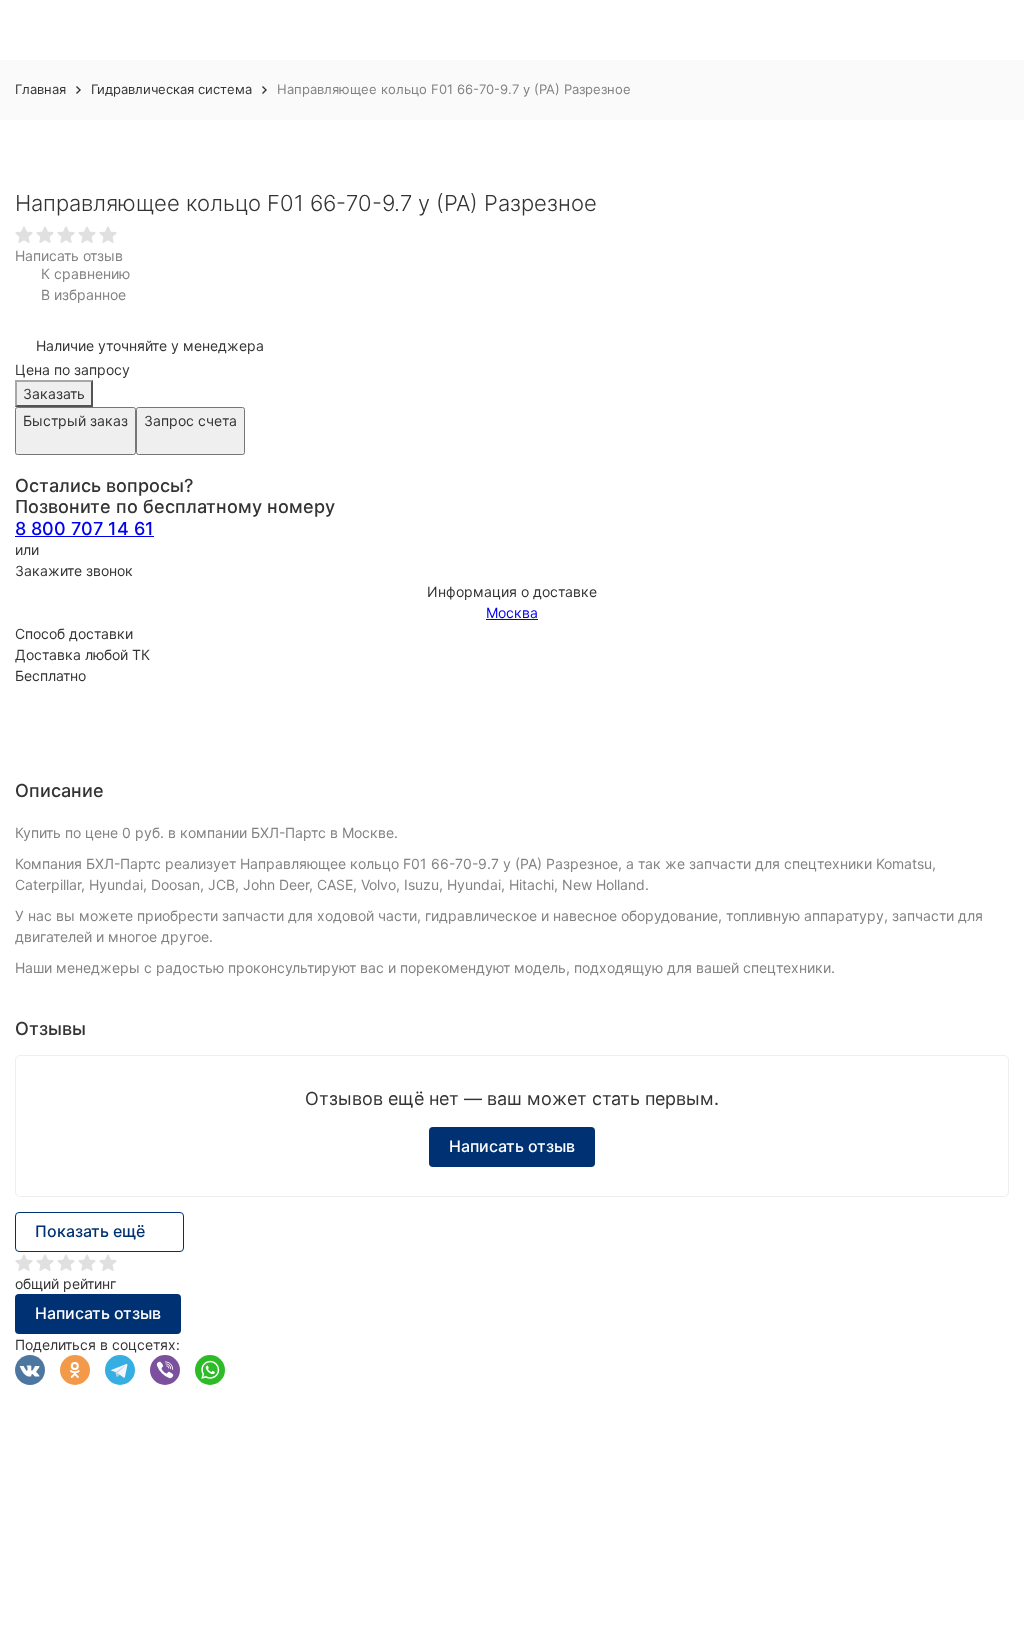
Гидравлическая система (171, 89)
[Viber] (165, 1370)
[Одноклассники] (75, 1370)
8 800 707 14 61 (84, 528)
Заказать (54, 393)
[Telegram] (120, 1370)
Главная (40, 89)
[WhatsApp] (210, 1370)
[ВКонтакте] (30, 1370)
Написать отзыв (69, 255)
